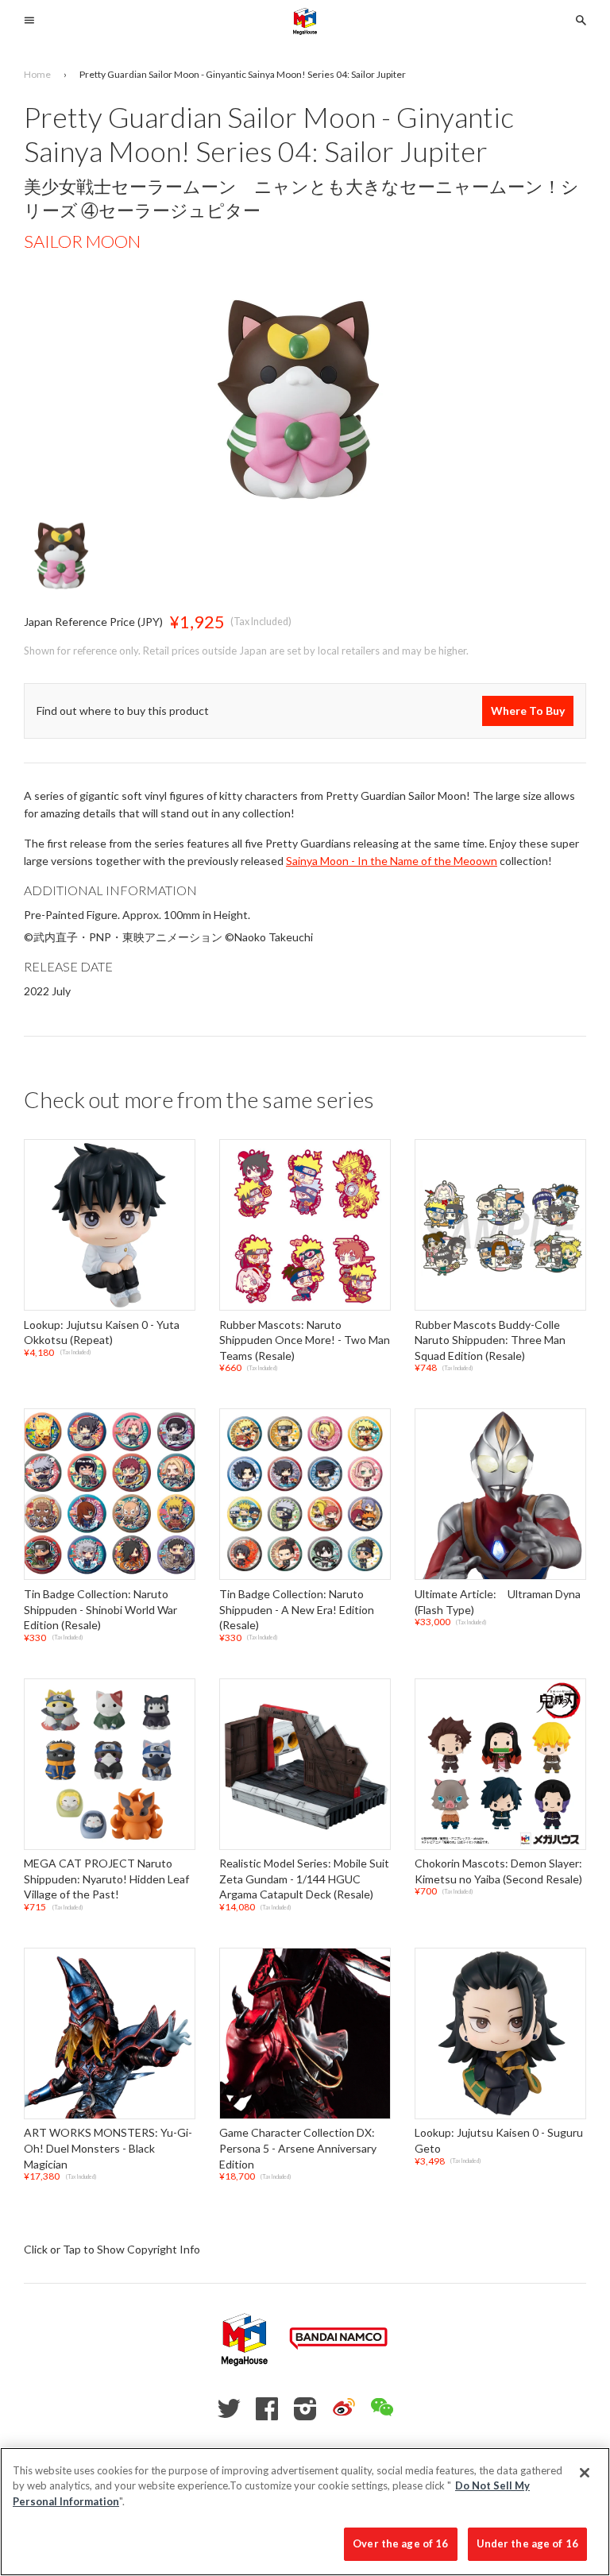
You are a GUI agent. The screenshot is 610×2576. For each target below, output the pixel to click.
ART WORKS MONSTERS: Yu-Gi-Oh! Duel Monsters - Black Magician (108, 2149)
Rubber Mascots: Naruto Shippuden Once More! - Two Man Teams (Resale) (305, 1340)
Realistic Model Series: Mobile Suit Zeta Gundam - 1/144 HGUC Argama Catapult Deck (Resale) (304, 1879)
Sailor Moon (82, 241)
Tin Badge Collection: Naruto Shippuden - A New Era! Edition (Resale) (297, 1609)
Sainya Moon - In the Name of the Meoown (392, 861)
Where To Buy (528, 711)
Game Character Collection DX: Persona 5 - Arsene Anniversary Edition (298, 2149)
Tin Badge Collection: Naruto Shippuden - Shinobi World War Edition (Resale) (100, 1609)
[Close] (585, 2473)
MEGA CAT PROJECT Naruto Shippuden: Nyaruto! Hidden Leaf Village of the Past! (106, 1879)
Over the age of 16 (400, 2543)
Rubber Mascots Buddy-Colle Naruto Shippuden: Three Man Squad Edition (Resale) (490, 1340)
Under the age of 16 (527, 2543)
